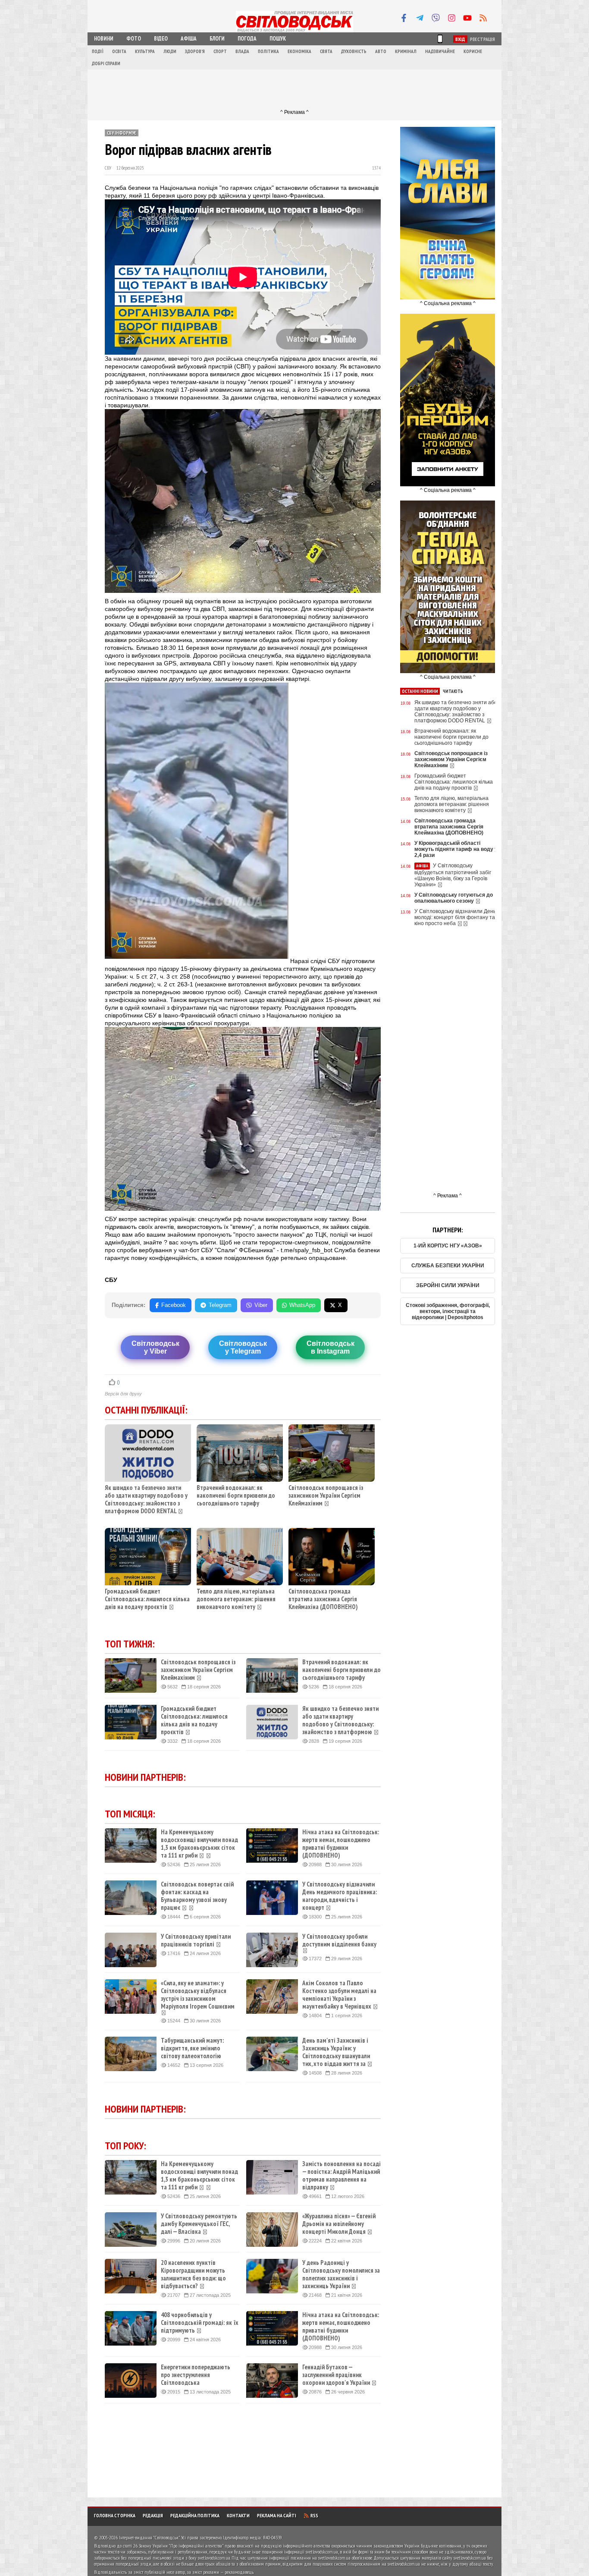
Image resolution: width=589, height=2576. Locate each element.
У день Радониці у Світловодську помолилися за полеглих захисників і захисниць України (341, 2274)
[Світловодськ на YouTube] (467, 18)
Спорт (220, 51)
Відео (161, 39)
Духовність (354, 51)
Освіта (119, 51)
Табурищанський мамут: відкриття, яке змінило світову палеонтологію (192, 2048)
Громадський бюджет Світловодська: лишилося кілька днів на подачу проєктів (147, 1599)
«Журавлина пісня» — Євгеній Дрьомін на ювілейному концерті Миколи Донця (339, 2224)
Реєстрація (482, 39)
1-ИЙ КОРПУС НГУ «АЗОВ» (448, 1246)
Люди (170, 51)
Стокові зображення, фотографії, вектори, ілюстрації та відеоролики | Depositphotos (448, 1311)
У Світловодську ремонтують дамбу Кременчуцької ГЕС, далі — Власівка (199, 2224)
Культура (145, 51)
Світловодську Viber (155, 1347)
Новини (104, 39)
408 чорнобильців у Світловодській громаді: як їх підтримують (200, 2323)
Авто (381, 51)
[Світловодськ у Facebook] (404, 18)
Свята (326, 51)
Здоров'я (195, 51)
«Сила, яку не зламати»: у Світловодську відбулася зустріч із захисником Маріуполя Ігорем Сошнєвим (198, 1995)
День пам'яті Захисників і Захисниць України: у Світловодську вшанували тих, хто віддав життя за (336, 2052)
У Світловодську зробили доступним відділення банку (339, 1940)
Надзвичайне (440, 51)
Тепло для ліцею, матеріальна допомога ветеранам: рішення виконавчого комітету (236, 1599)
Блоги (217, 39)
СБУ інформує (122, 133)
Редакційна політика (195, 2515)
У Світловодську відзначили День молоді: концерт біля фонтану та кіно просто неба (455, 917)
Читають (453, 691)
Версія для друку (123, 1394)
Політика (268, 51)
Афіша (189, 39)
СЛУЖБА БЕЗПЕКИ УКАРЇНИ (448, 1266)
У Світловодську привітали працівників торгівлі (196, 1940)
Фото (134, 39)
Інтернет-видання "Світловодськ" (149, 2537)
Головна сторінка (115, 2515)
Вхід (460, 39)
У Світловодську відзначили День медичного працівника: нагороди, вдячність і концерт (340, 1896)
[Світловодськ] (294, 31)
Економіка (299, 51)
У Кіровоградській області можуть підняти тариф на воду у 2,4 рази (456, 849)
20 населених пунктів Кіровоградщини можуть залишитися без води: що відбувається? (193, 2274)
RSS (314, 2515)
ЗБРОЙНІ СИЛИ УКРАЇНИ (448, 1285)
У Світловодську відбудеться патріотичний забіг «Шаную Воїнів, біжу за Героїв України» (453, 875)
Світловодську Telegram (243, 1347)
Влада (242, 51)
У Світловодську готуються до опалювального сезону (454, 898)
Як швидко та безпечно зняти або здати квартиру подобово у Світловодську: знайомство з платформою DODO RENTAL (146, 1499)
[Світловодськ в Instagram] (451, 18)
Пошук (278, 39)
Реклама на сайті (277, 2515)
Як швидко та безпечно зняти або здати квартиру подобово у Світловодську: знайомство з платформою (340, 1720)
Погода (247, 39)
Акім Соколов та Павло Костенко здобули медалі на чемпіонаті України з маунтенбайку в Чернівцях (339, 1995)
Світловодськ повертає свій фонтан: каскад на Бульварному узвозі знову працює (197, 1896)
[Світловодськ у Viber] (435, 18)
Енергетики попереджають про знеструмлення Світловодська (196, 2375)
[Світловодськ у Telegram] (420, 18)
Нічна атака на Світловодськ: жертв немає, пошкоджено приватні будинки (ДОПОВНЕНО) (341, 1844)
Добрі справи (106, 63)
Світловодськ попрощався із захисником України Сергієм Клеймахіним (326, 1495)
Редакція (153, 2515)
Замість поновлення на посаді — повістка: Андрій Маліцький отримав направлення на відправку (341, 2176)
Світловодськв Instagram (331, 1347)
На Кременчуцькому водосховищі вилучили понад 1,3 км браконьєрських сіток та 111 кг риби (199, 1844)
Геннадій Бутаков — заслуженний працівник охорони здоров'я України (336, 2375)
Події (98, 51)
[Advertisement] (294, 89)
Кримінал (406, 51)
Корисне (473, 51)
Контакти (238, 2515)
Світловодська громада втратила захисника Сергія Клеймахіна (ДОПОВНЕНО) (323, 1599)
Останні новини (420, 691)
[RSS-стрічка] (483, 18)
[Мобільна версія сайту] (440, 39)
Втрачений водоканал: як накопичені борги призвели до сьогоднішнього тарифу (236, 1495)
